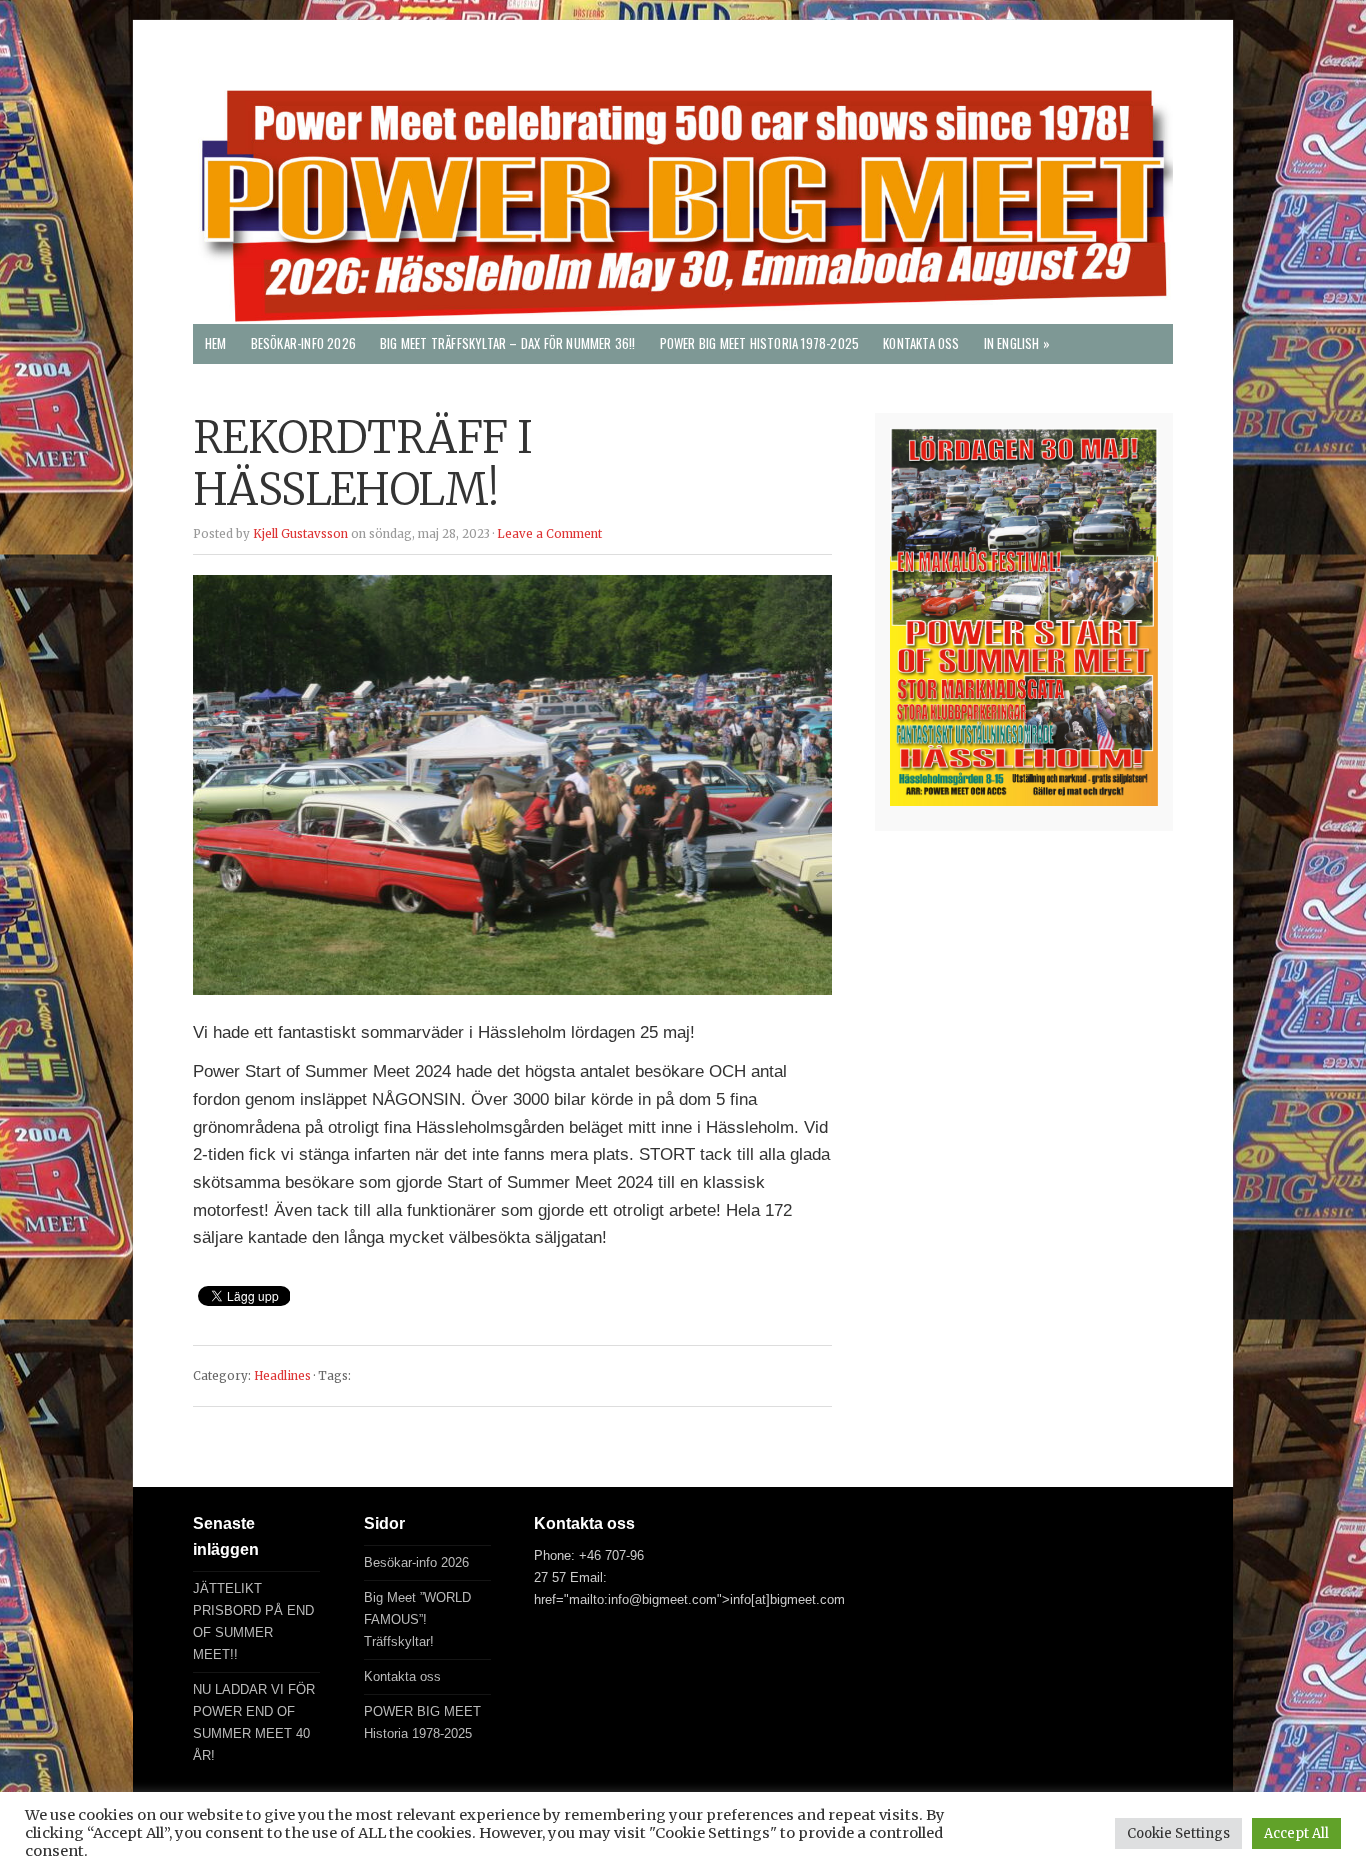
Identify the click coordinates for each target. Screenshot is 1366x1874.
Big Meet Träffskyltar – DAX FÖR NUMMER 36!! (508, 343)
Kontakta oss (921, 343)
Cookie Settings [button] (1178, 1833)
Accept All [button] (1296, 1833)
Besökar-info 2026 (303, 343)
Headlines (282, 1376)
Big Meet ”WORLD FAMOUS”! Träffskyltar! (417, 1619)
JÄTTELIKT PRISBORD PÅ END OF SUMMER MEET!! (253, 1621)
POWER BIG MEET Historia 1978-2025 (760, 343)
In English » (1017, 343)
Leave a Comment (549, 534)
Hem (216, 343)
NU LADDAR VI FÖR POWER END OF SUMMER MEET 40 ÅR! (254, 1722)
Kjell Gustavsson (300, 534)
